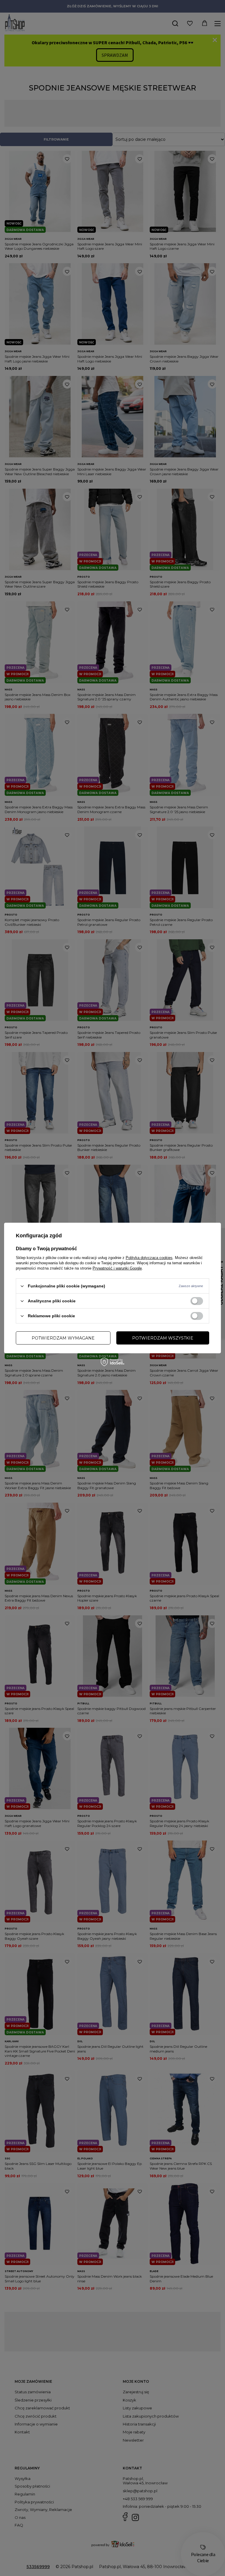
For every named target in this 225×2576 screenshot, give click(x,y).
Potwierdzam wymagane (63, 1338)
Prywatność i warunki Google (117, 1268)
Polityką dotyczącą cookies (149, 1258)
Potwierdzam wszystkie (163, 1338)
